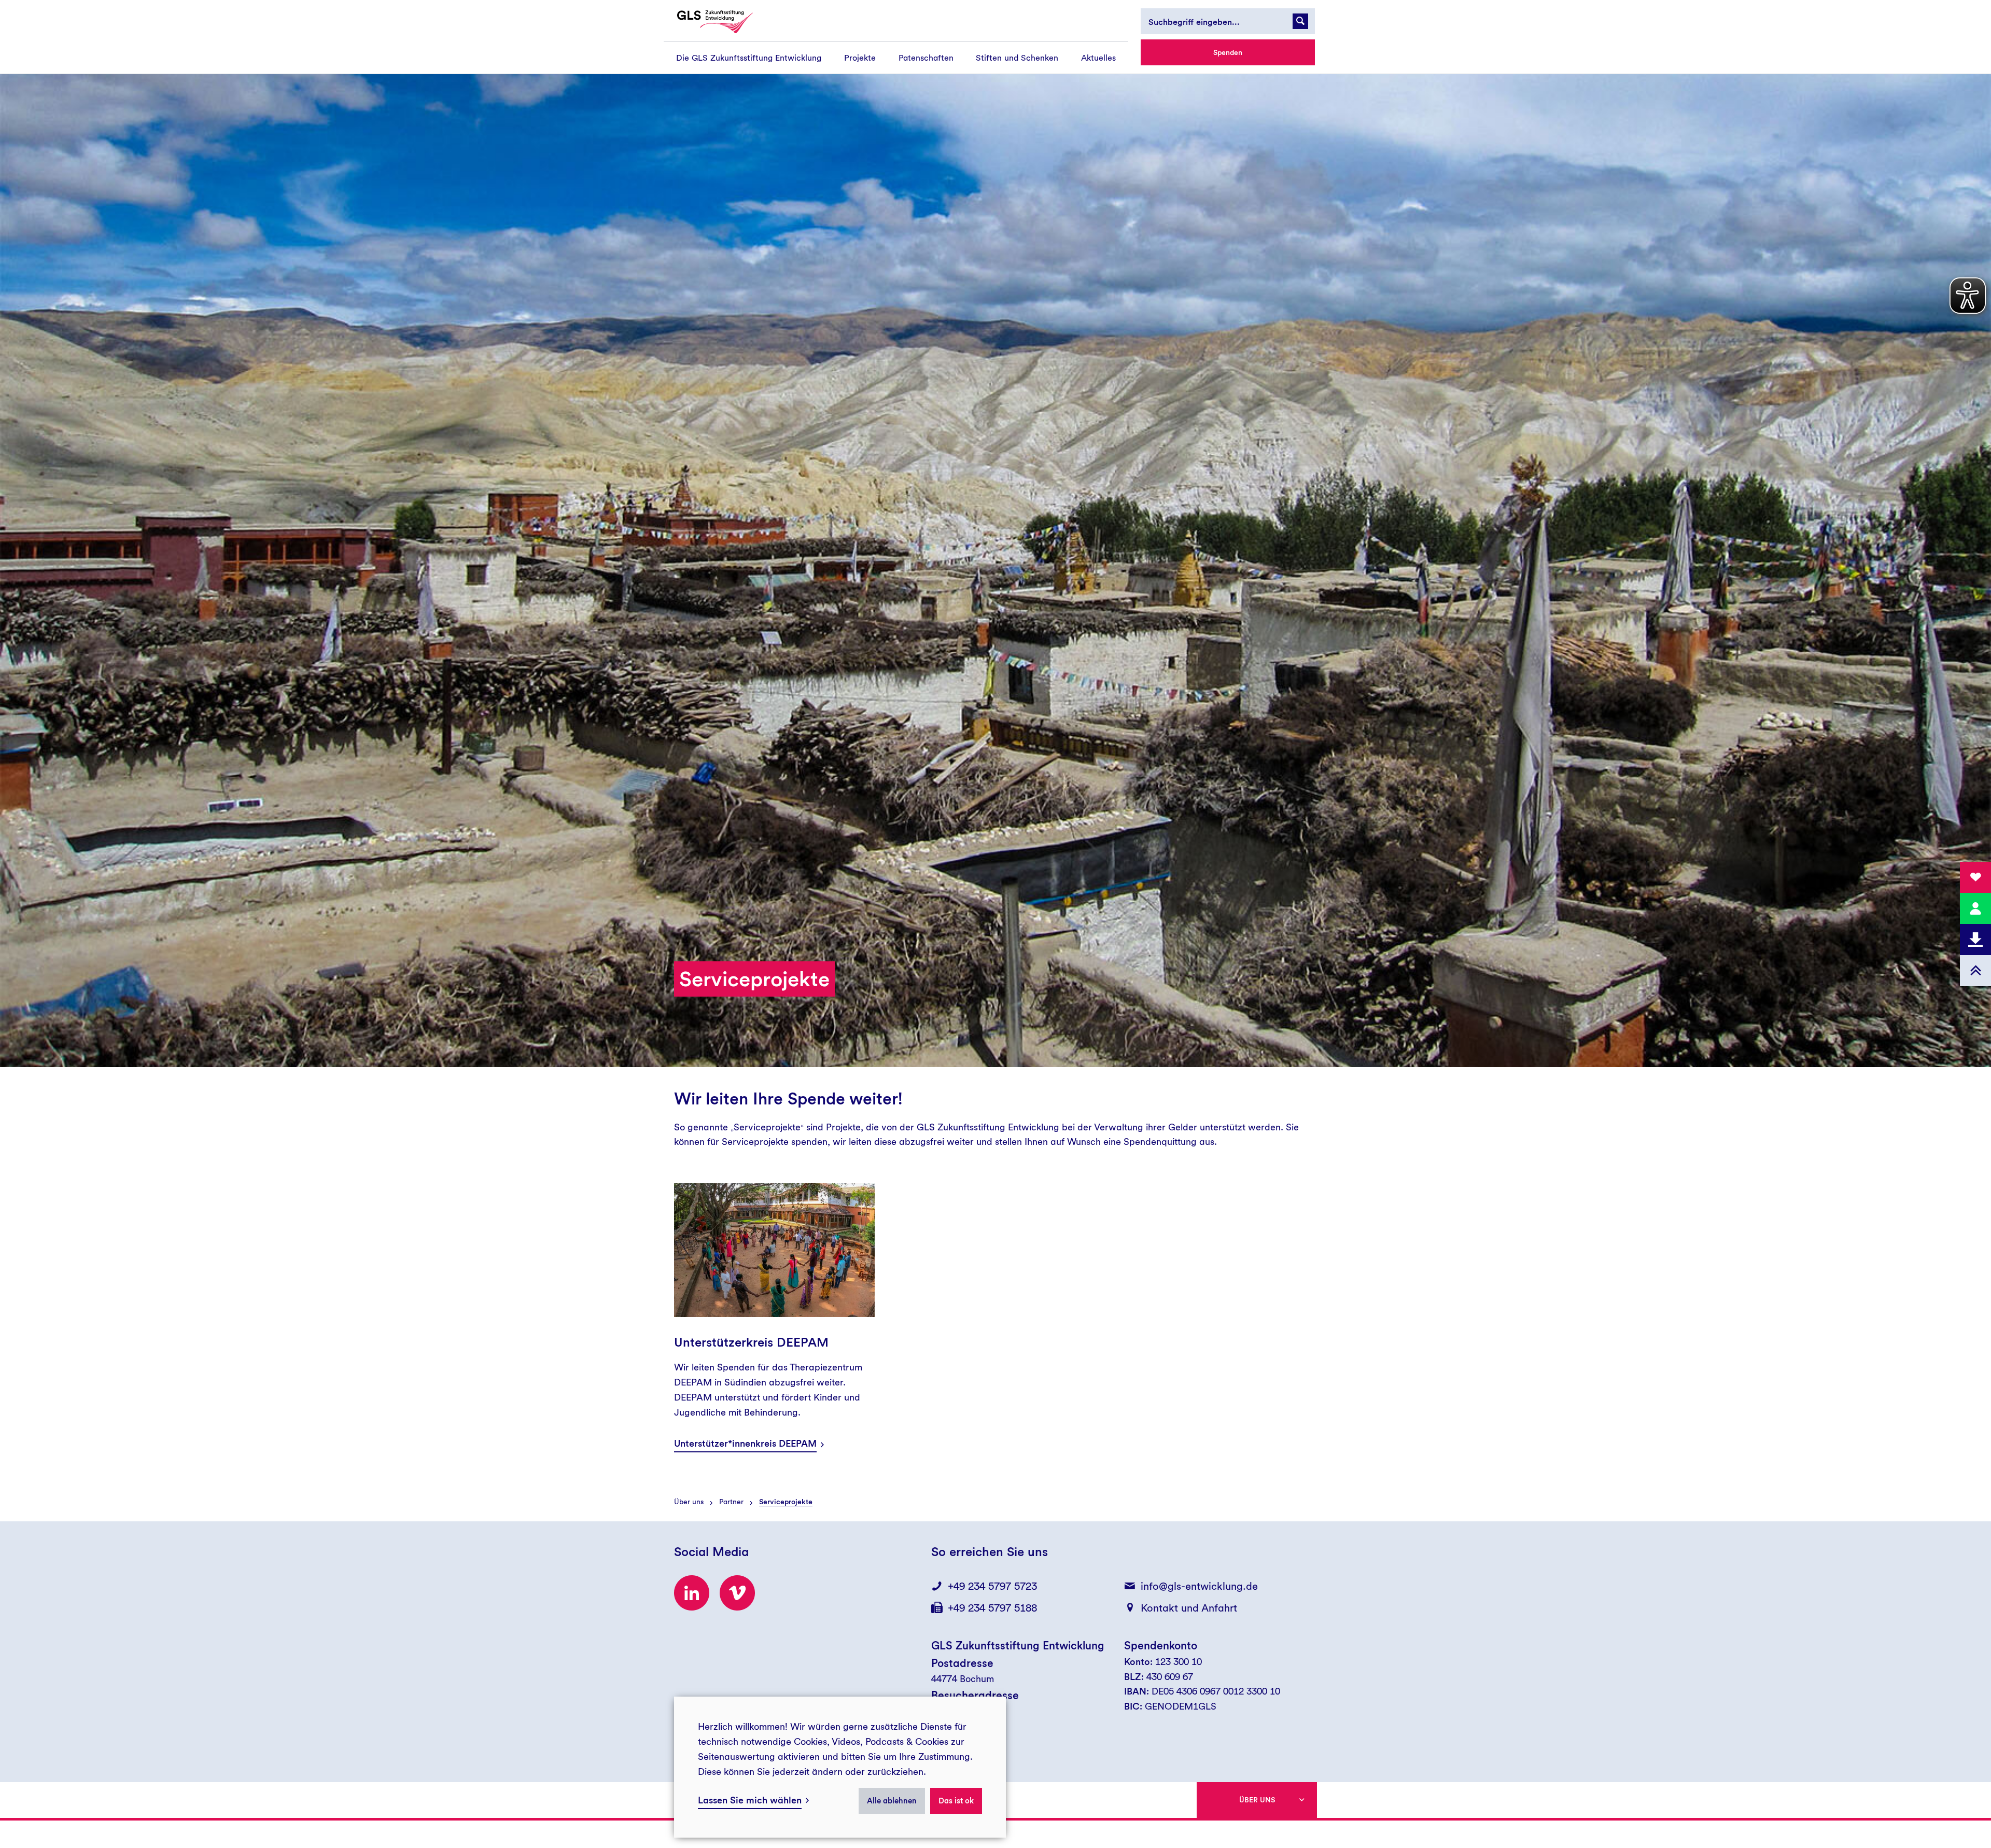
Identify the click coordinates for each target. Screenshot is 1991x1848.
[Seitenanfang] (1975, 971)
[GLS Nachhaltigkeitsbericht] (724, 22)
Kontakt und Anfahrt (1189, 1608)
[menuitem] (749, 58)
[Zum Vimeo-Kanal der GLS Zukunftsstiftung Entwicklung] (737, 1593)
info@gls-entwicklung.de (1199, 1586)
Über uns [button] (1257, 1800)
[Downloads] (1975, 940)
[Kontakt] (1975, 908)
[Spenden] (1975, 877)
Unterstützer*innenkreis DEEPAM (745, 1443)
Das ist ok (956, 1801)
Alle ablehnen (892, 1801)
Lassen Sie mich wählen (750, 1800)
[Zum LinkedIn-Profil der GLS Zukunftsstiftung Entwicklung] (692, 1593)
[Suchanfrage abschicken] (1300, 21)
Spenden (1228, 52)
